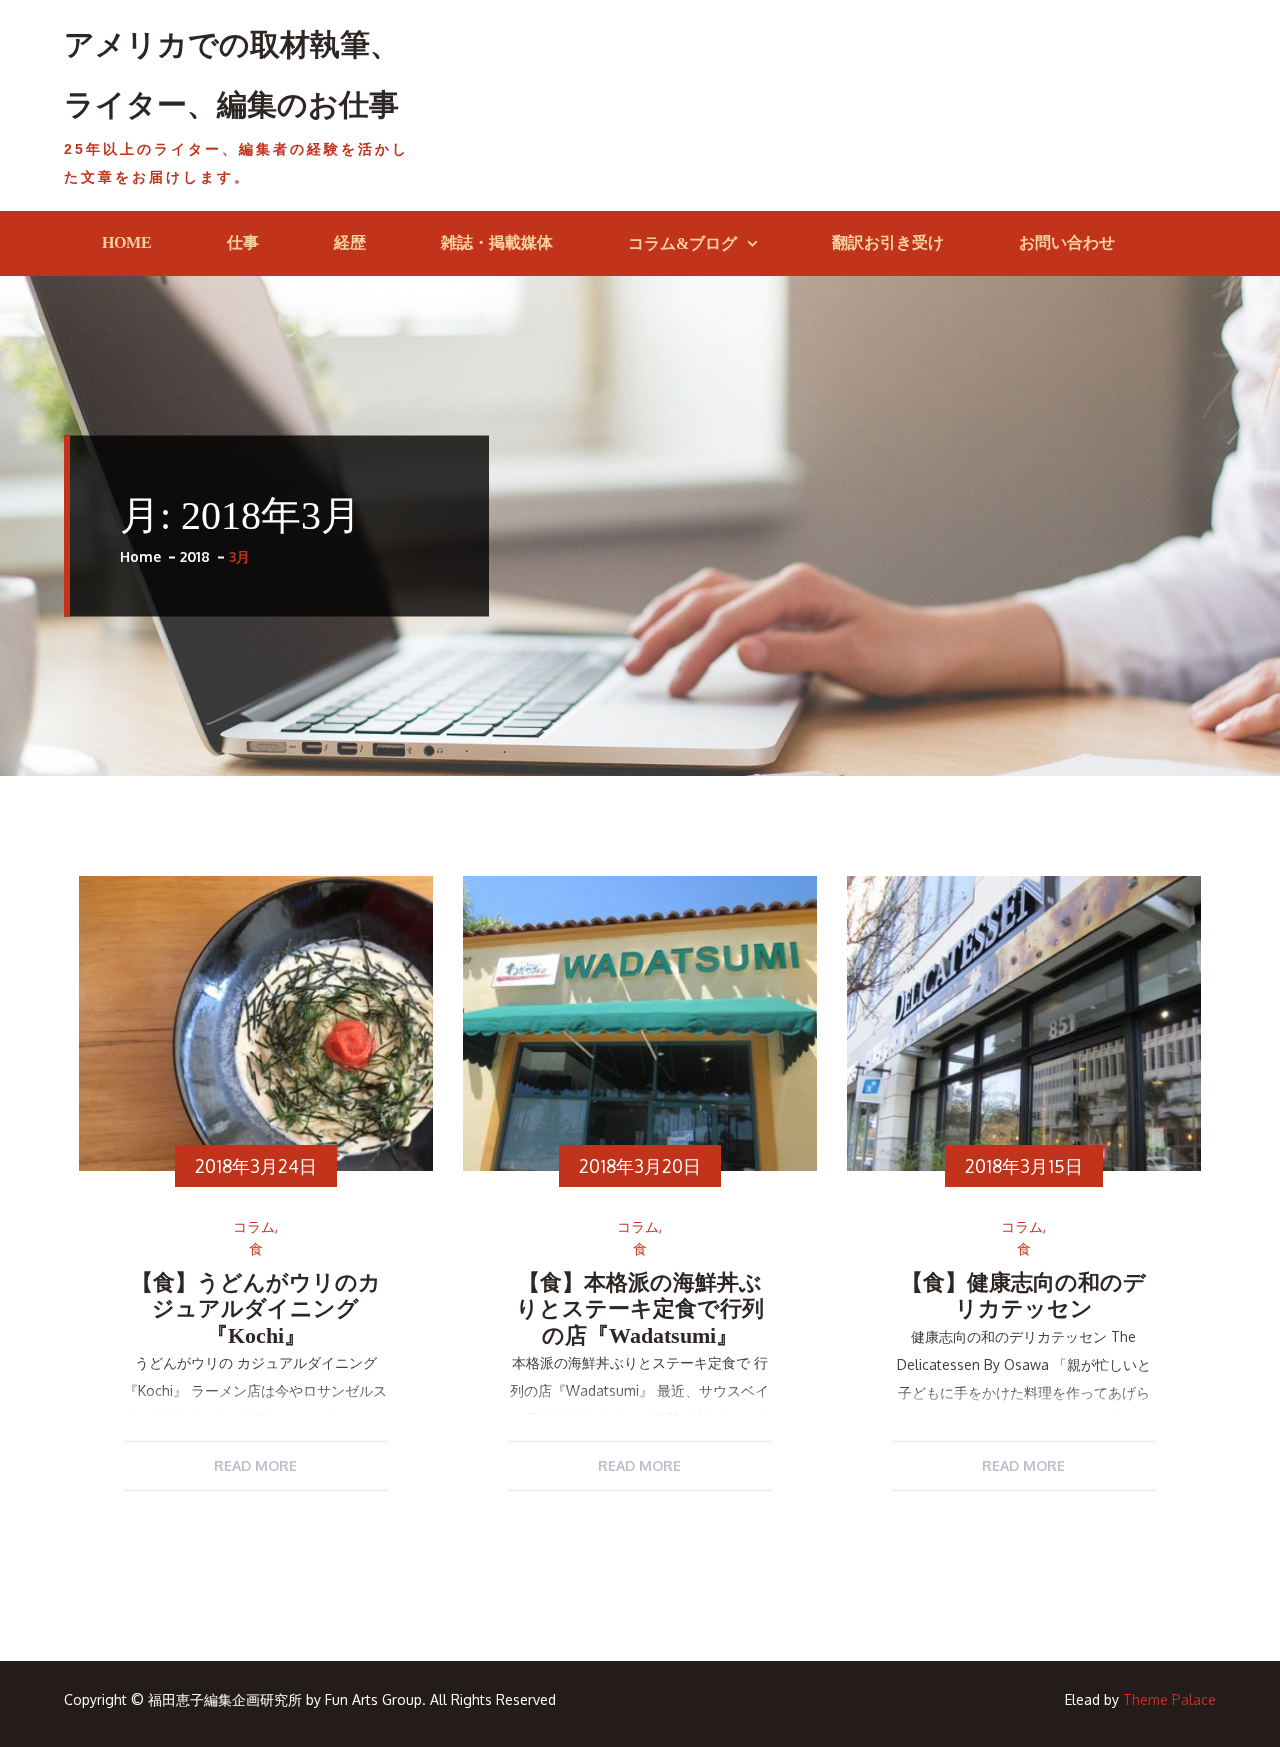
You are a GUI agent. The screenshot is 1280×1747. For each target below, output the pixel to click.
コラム (254, 1227)
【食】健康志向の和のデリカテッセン (1023, 1295)
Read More (255, 1465)
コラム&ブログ (682, 243)
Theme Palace (1169, 1699)
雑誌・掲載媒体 (497, 242)
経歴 (350, 242)
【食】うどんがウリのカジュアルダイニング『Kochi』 (256, 1309)
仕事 (243, 242)
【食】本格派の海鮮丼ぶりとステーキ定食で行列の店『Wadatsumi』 (640, 1309)
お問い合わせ (1067, 242)
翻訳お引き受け (888, 242)
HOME (127, 242)
